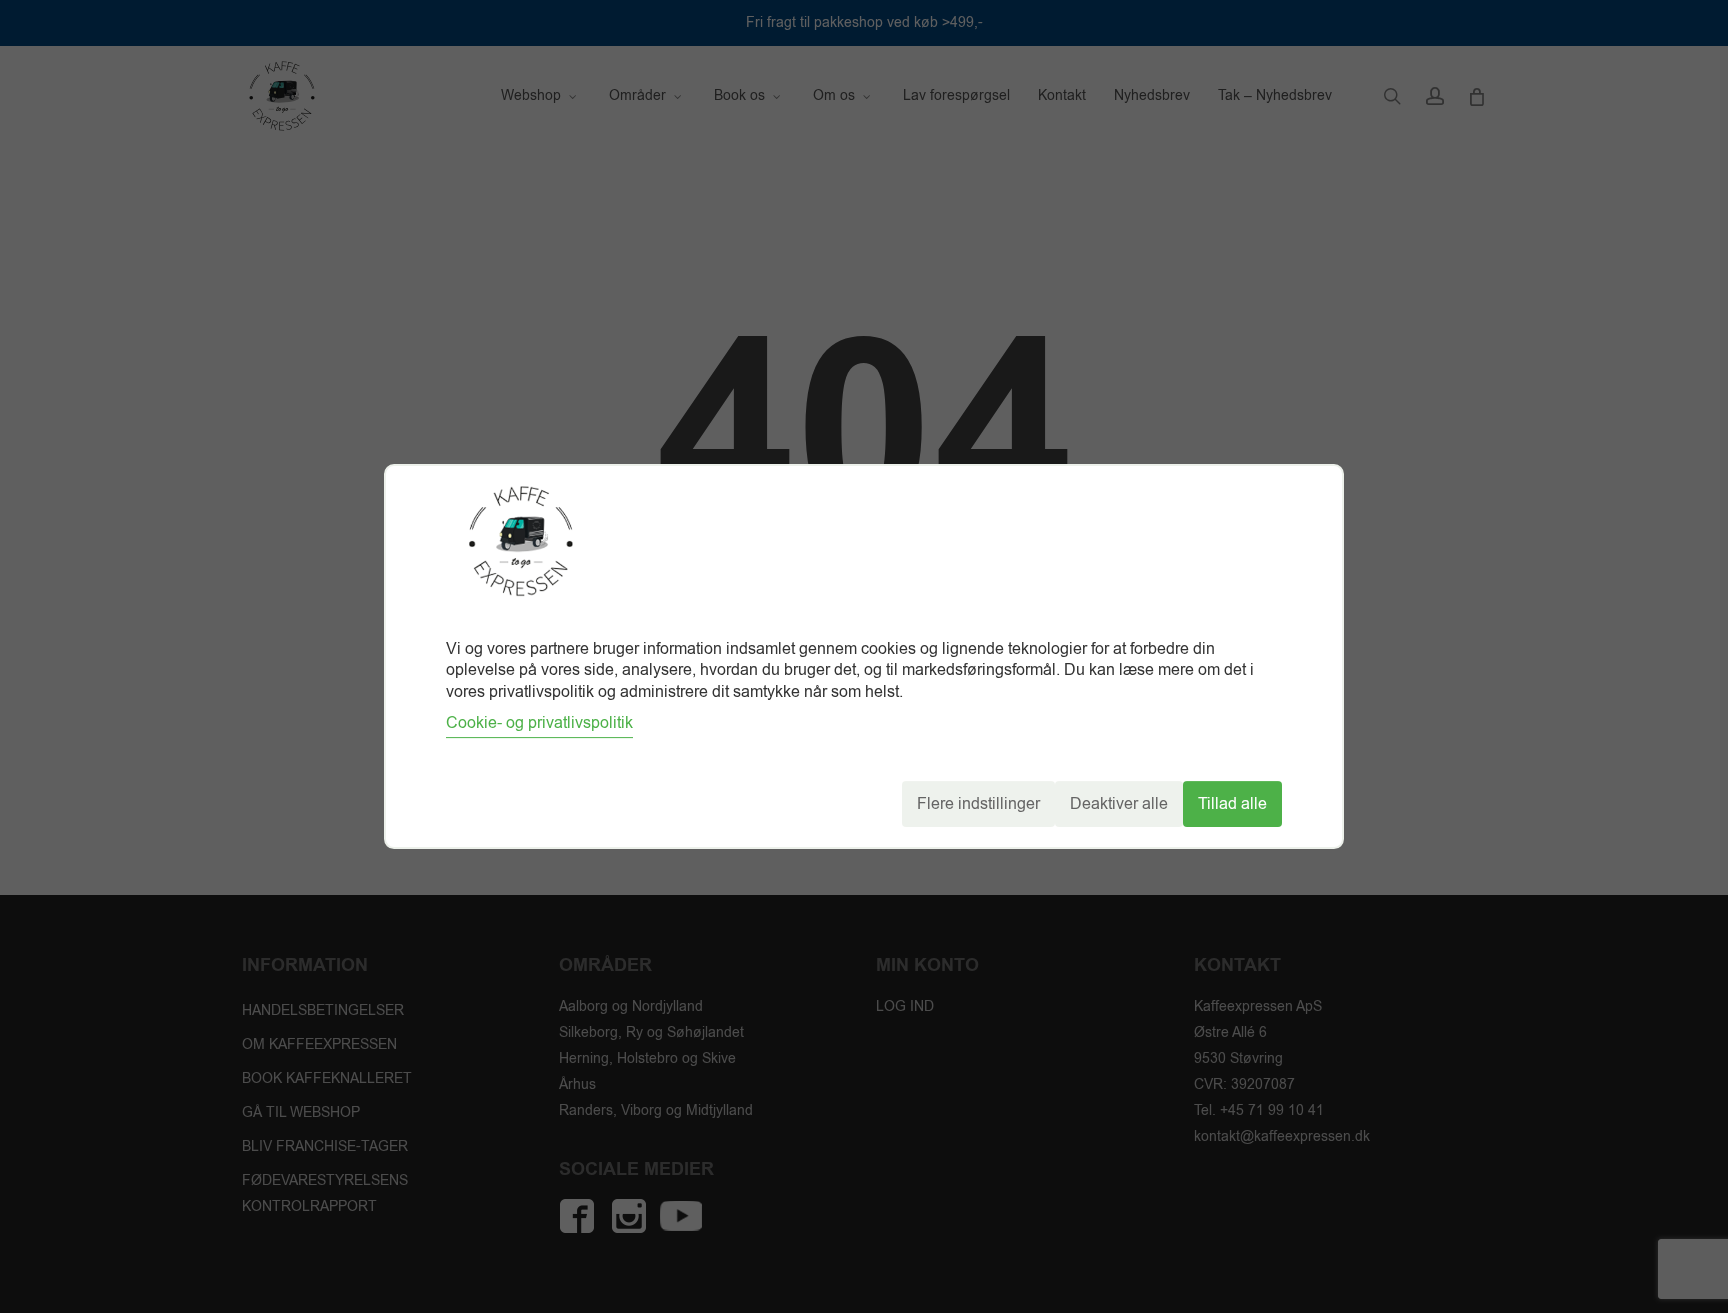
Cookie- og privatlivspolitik (539, 723)
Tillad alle (1232, 804)
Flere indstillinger (978, 804)
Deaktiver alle (1119, 804)
